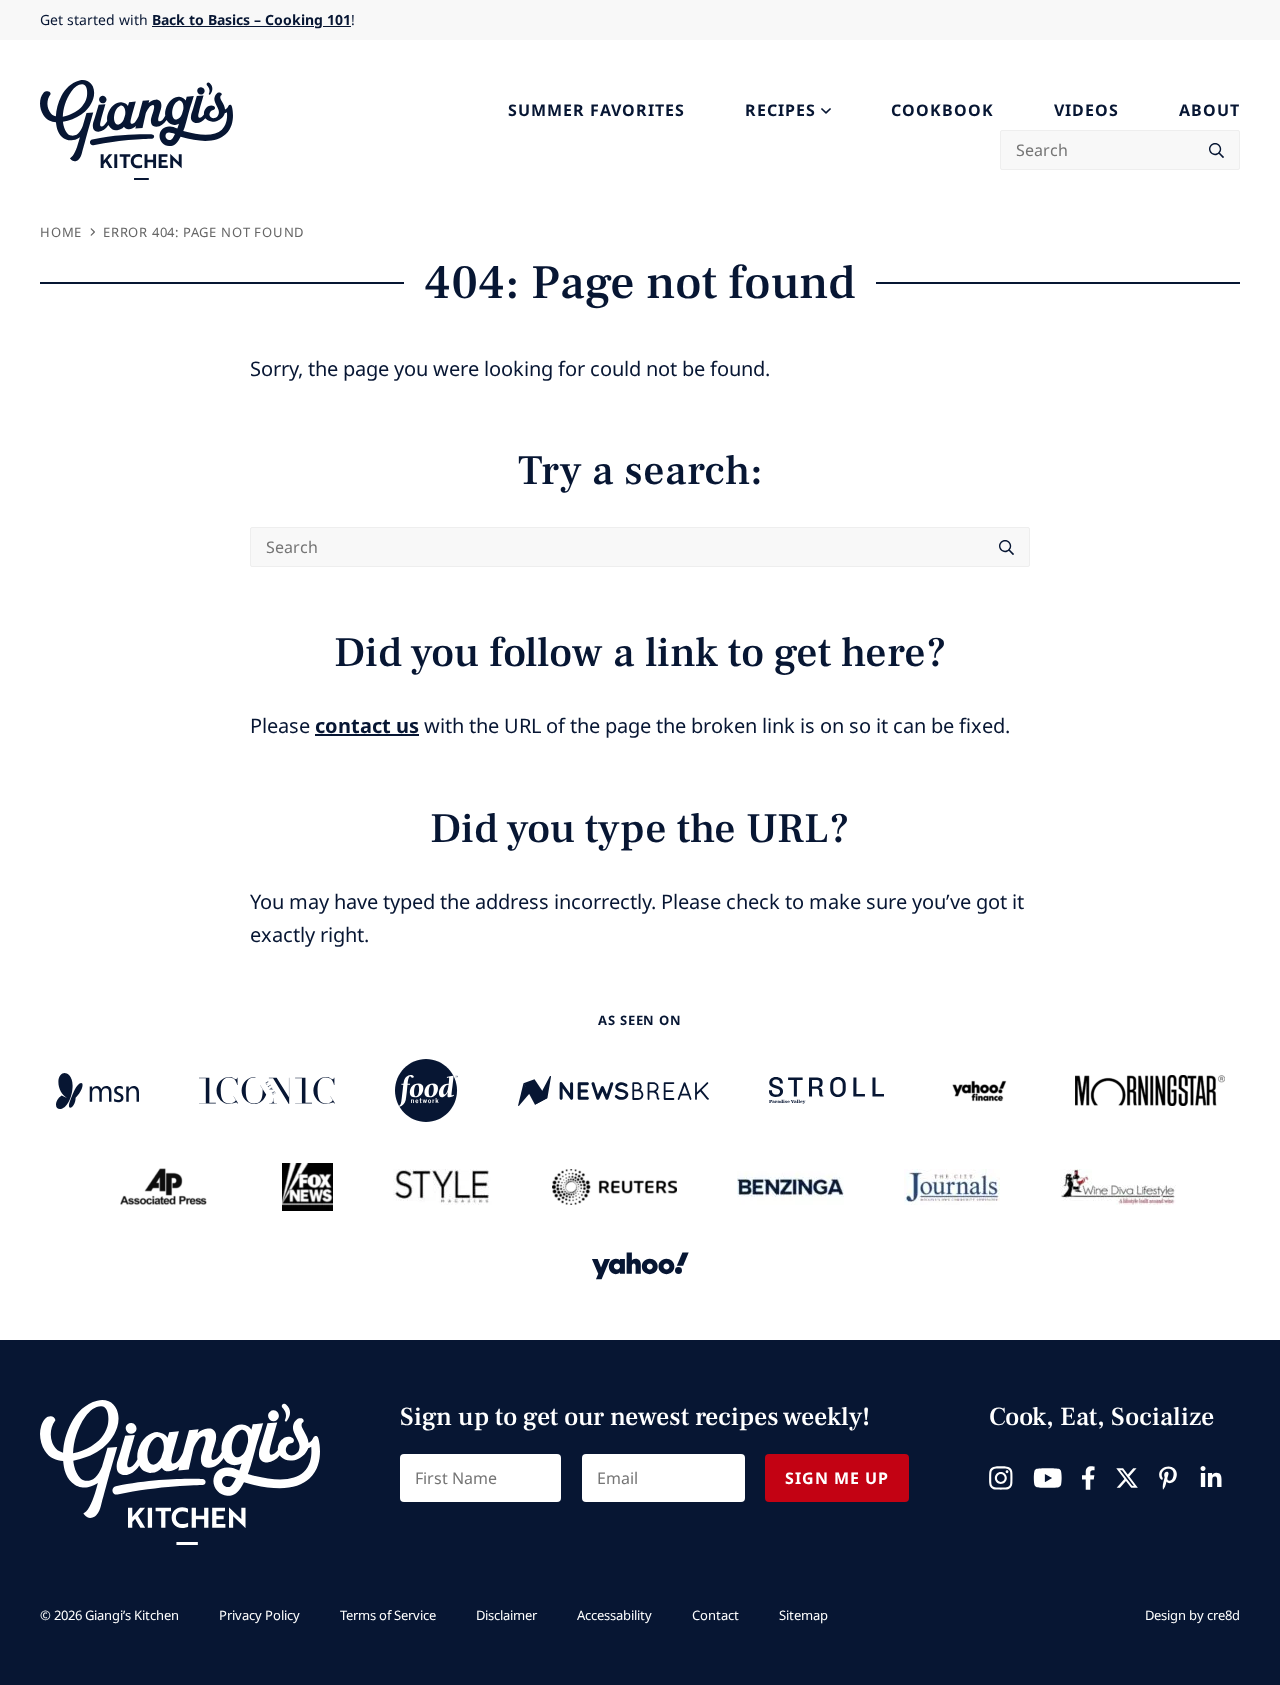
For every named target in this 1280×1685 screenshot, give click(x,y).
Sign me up (837, 1478)
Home (61, 232)
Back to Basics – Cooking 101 (251, 19)
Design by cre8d (1192, 1615)
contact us (367, 725)
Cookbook (942, 110)
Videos (1086, 110)
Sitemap (803, 1615)
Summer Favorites (596, 110)
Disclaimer (506, 1615)
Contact (715, 1615)
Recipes (780, 110)
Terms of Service (388, 1615)
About (1209, 110)
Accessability (614, 1615)
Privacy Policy (259, 1615)
